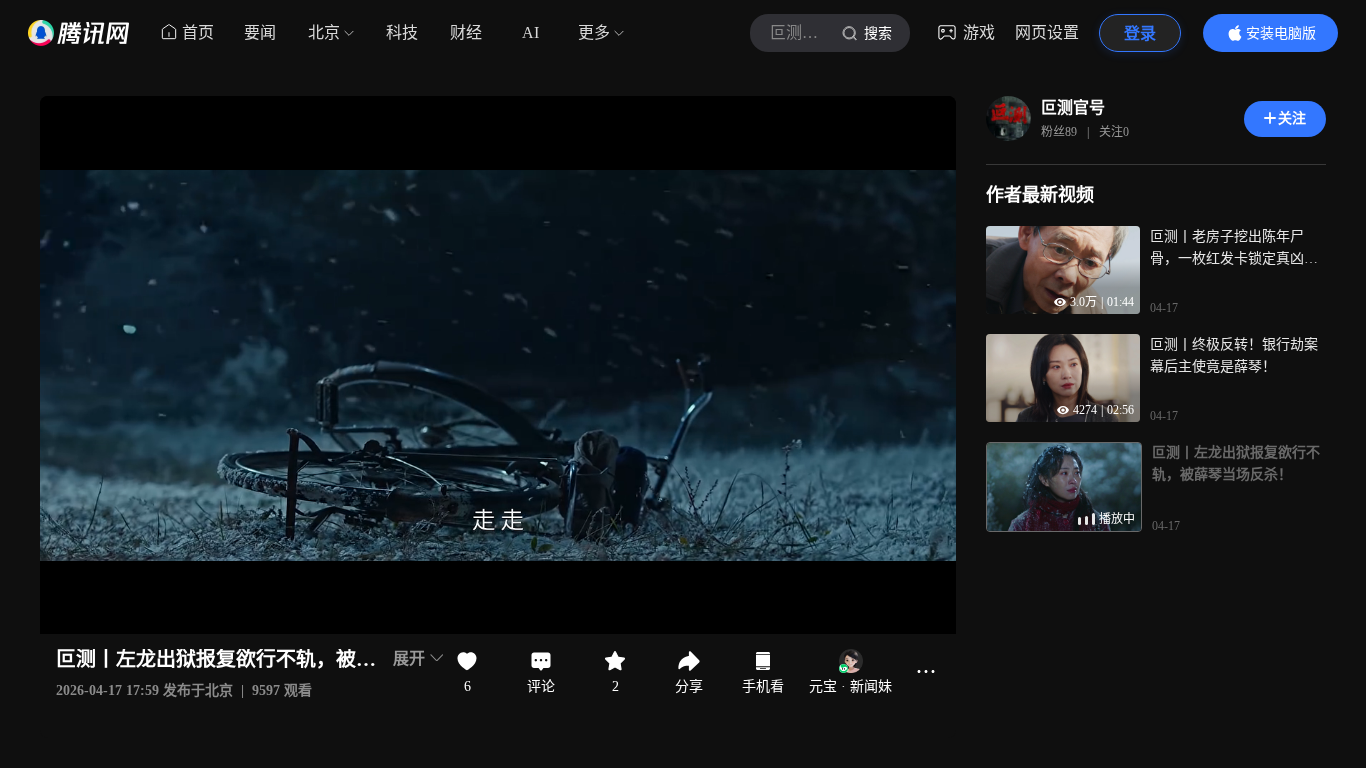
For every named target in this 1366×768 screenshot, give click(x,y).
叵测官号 (1073, 107)
